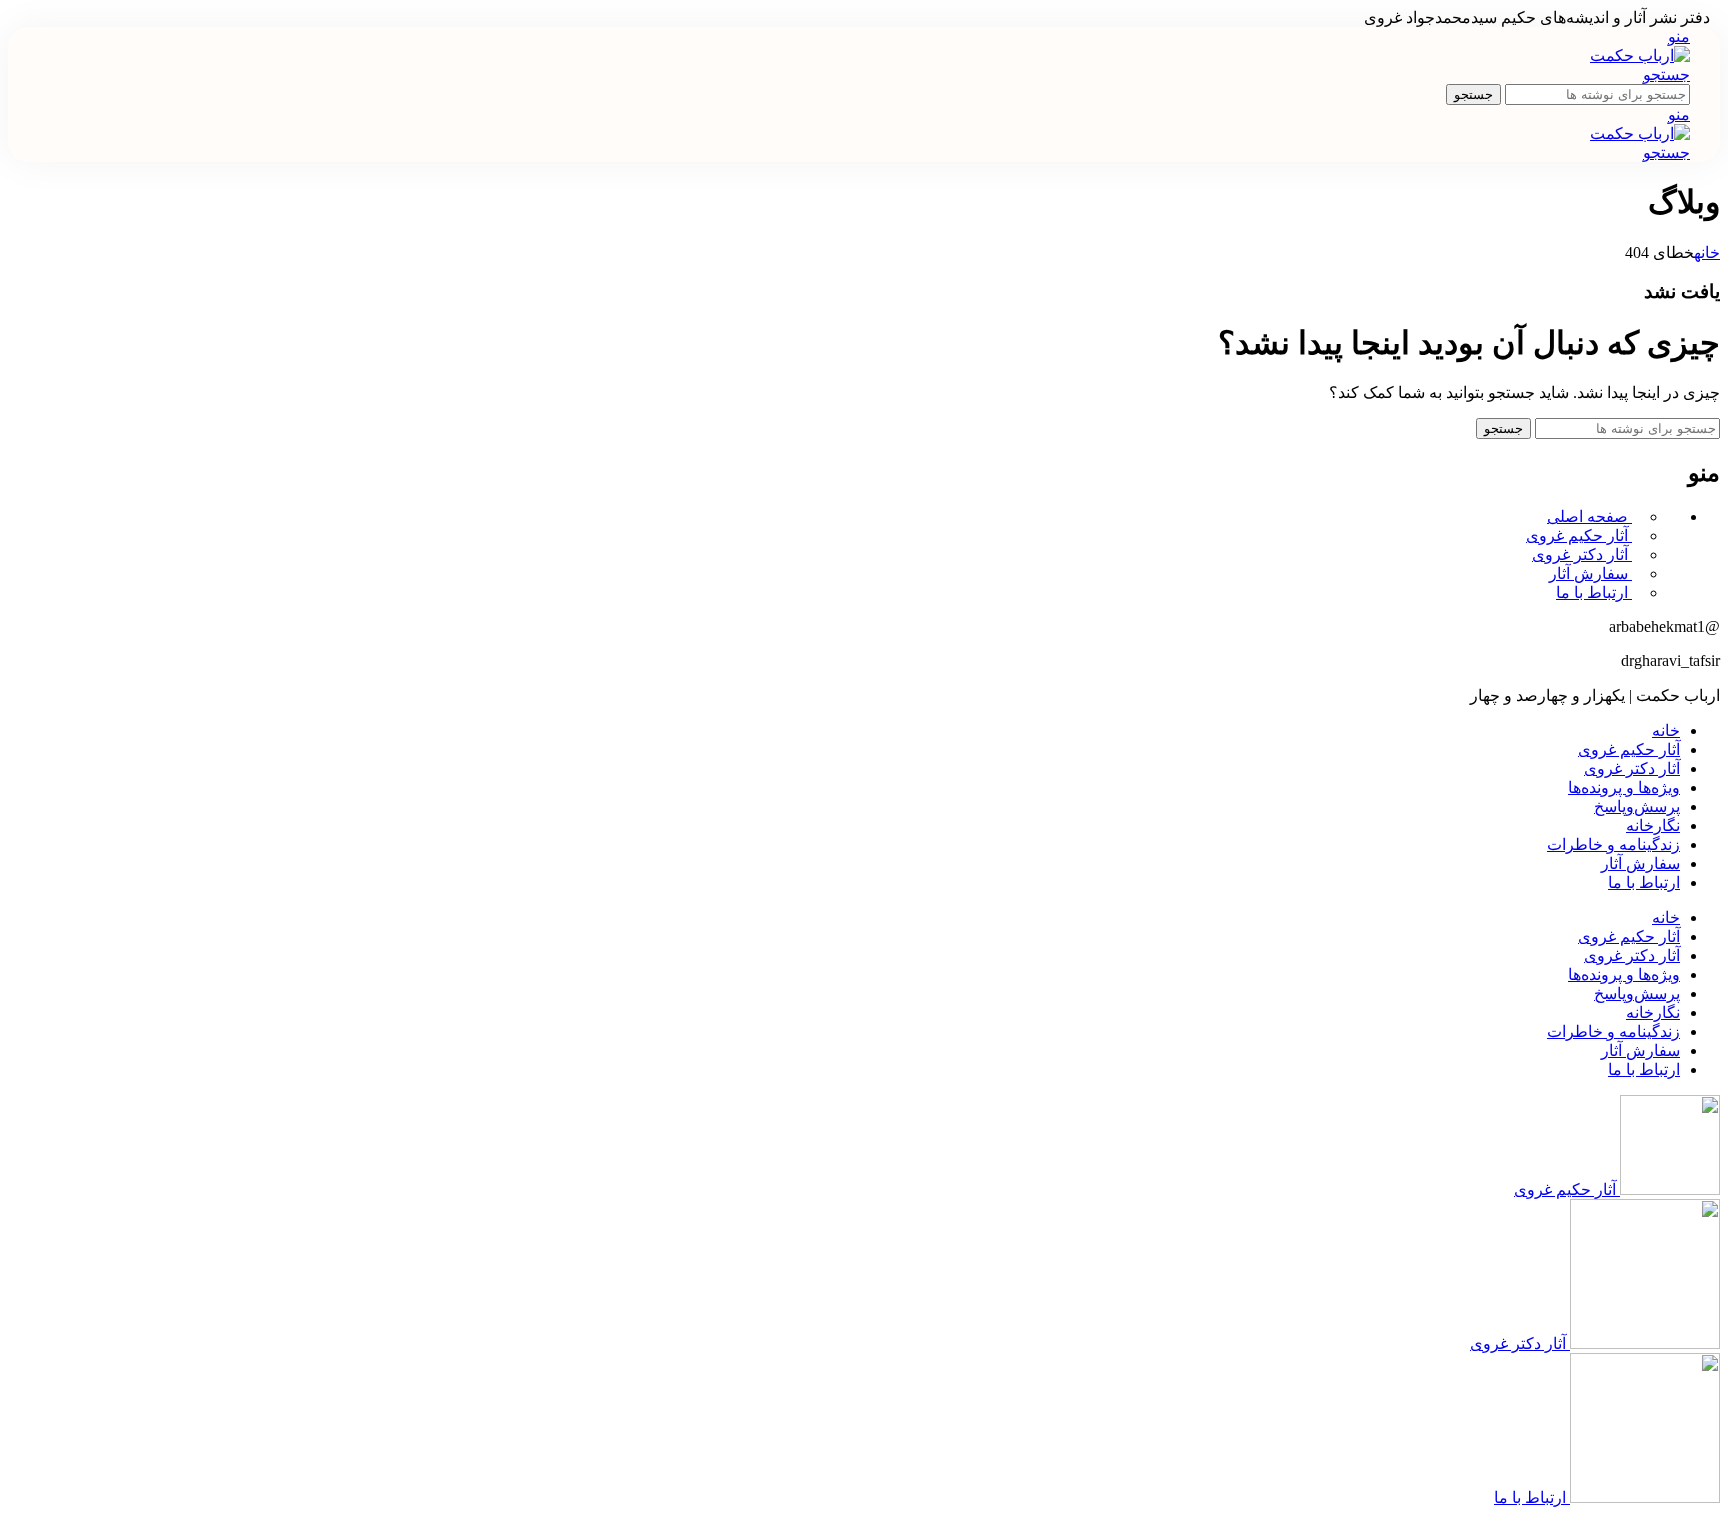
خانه (1707, 252)
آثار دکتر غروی (1582, 554)
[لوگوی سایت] (1640, 55)
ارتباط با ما (1594, 592)
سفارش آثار (1590, 573)
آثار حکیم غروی (1579, 535)
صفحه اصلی (1589, 516)
